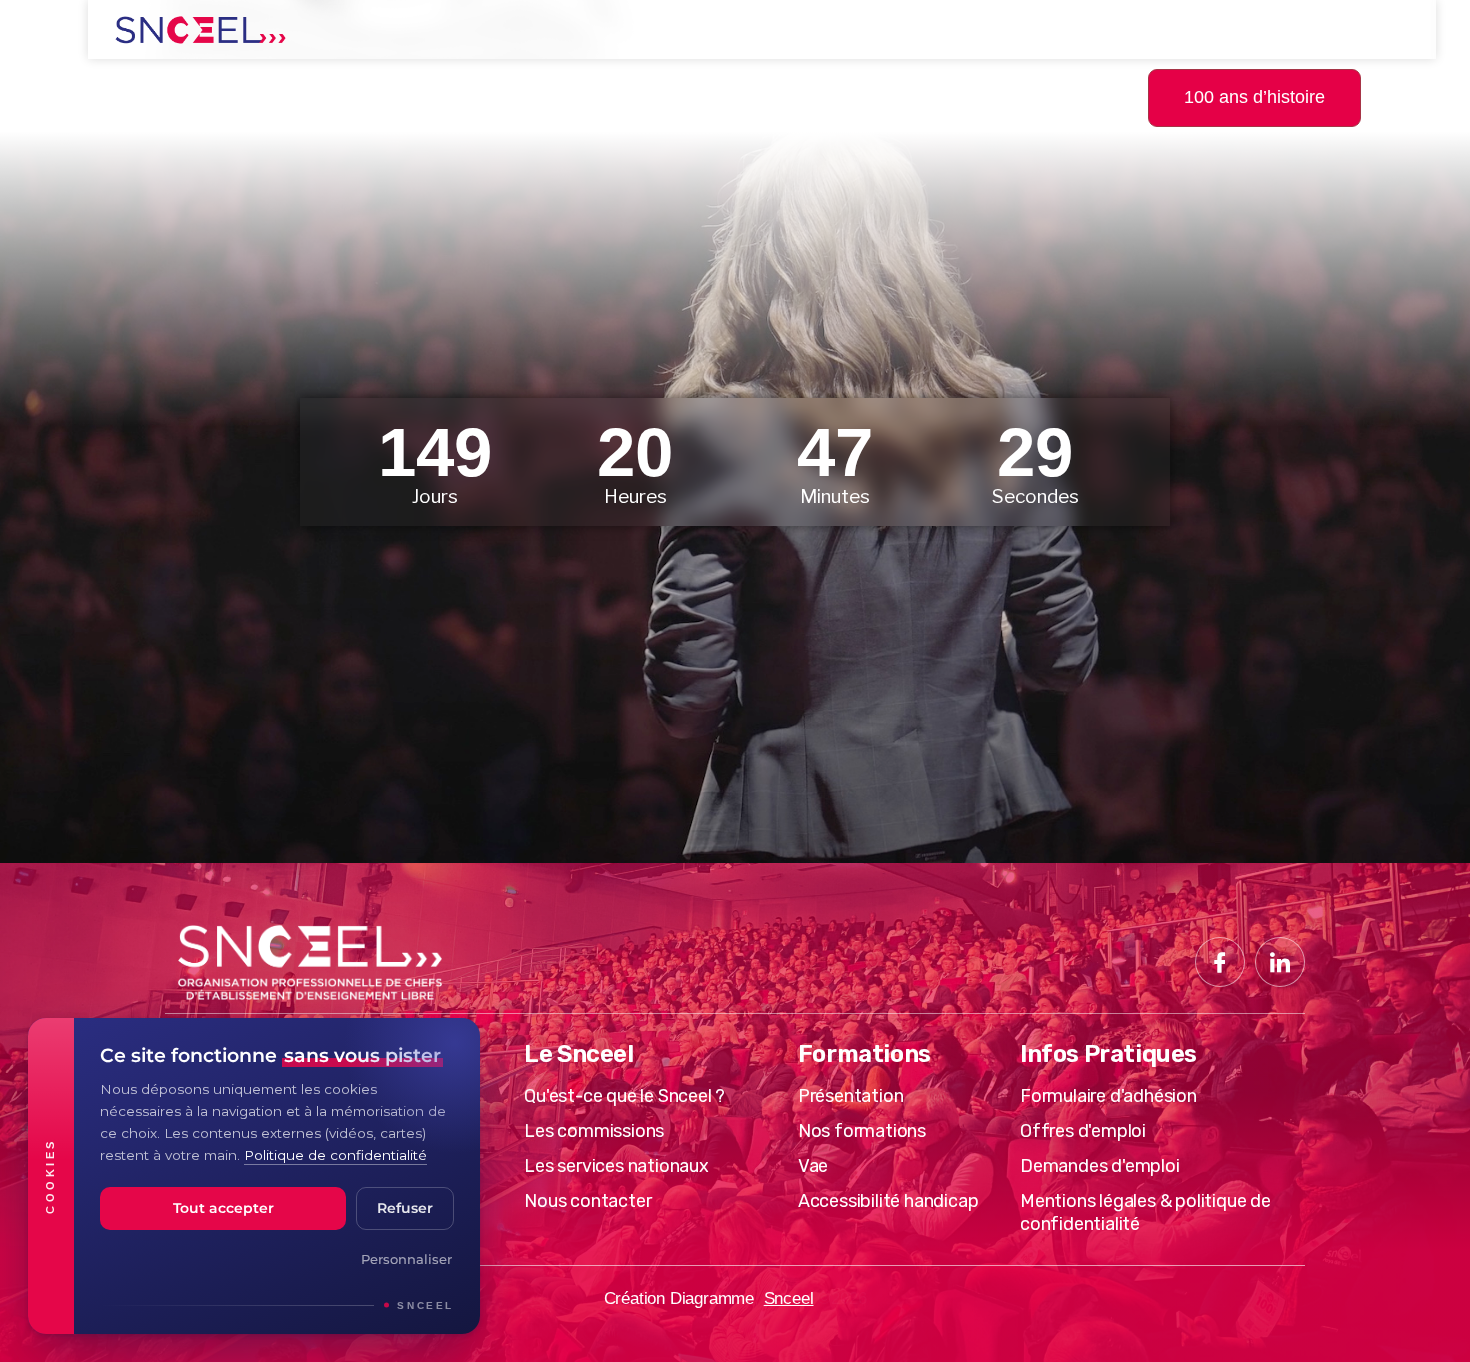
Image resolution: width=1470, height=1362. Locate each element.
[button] (1423, 96)
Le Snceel (176, 97)
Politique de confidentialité (335, 1155)
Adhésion (821, 97)
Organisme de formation (402, 97)
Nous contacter (997, 97)
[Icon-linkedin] (1280, 962)
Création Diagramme (679, 1298)
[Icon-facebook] (1220, 962)
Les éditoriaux (653, 97)
